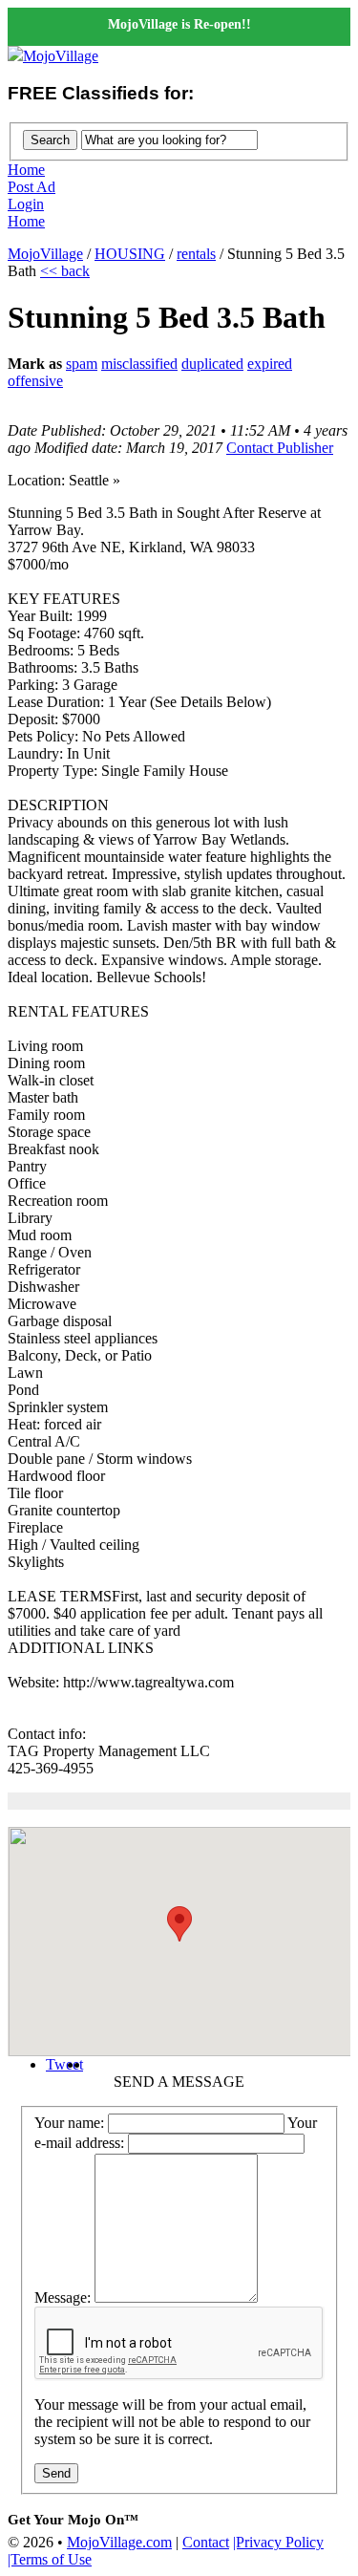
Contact (206, 2542)
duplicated (212, 364)
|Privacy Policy (278, 2542)
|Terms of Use (50, 2559)
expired (270, 364)
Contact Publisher (280, 448)
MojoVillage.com (119, 2542)
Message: (63, 2297)
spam (82, 364)
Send (56, 2473)
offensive (35, 381)
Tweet (64, 2064)
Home (26, 170)
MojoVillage (61, 56)
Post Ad (32, 187)
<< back (65, 271)
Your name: (69, 2123)
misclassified (139, 364)
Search (50, 140)
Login (26, 204)
